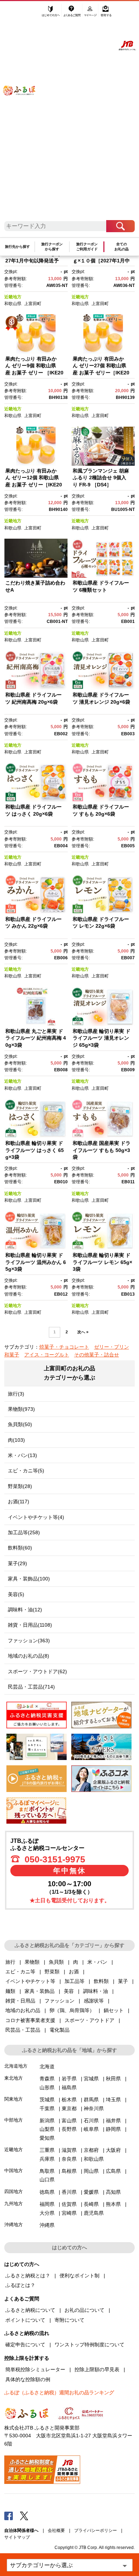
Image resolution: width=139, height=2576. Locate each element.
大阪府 (113, 2150)
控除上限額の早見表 (97, 2369)
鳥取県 (47, 2171)
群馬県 (91, 2100)
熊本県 (113, 2204)
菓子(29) (17, 1563)
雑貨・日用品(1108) (30, 1625)
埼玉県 (113, 2100)
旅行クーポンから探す (52, 247)
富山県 (69, 2121)
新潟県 (47, 2121)
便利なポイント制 (79, 2276)
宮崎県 (69, 2213)
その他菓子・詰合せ (97, 1355)
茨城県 (47, 2100)
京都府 (91, 2150)
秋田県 (113, 2079)
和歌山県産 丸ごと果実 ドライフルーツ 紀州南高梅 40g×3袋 (36, 1038)
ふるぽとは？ (20, 2285)
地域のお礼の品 (23, 2010)
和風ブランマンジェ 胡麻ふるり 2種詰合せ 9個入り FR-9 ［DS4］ (101, 478)
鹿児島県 (94, 2213)
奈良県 (69, 2159)
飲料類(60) (20, 1548)
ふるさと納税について (30, 2310)
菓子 (123, 1981)
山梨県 (47, 2129)
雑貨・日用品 (20, 2001)
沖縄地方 (14, 2225)
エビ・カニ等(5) (26, 1471)
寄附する (106, 13)
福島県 (69, 2087)
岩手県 (69, 2079)
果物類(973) (21, 1409)
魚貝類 (56, 1962)
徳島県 (47, 2192)
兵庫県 (47, 2159)
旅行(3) (16, 1394)
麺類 (10, 1991)
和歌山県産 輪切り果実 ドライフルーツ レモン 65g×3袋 (102, 1262)
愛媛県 (91, 2192)
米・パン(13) (22, 1455)
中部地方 (14, 2120)
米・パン (97, 1962)
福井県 (113, 2121)
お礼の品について (84, 2310)
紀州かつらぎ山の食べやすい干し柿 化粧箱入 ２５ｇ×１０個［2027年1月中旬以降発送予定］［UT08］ (103, 260)
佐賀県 (69, 2204)
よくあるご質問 (73, 13)
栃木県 (69, 2100)
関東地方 (14, 2099)
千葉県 (47, 2108)
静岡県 (113, 2129)
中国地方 (14, 2170)
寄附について (69, 2320)
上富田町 (33, 304)
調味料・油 (96, 1991)
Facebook (9, 2516)
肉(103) (16, 1440)
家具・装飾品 (40, 1991)
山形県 (47, 2087)
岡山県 (91, 2171)
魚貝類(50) (20, 1424)
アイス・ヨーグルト (47, 1355)
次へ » (83, 1332)
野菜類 (52, 1972)
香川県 (69, 2192)
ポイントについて (25, 2320)
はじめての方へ (51, 13)
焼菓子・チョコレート (64, 1347)
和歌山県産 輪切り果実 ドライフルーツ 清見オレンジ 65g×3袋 (102, 1038)
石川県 (91, 2121)
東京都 (69, 2108)
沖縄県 (47, 2225)
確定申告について (25, 2345)
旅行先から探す (17, 247)
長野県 (69, 2129)
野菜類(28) (20, 1486)
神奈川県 (94, 2108)
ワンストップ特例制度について (89, 2345)
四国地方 (14, 2191)
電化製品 (60, 2030)
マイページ (91, 13)
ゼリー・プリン (112, 1347)
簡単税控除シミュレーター (35, 2369)
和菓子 (12, 1355)
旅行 (10, 1962)
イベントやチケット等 (30, 1981)
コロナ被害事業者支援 (30, 2020)
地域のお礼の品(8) (29, 1656)
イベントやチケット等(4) (36, 1517)
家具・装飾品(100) (29, 1579)
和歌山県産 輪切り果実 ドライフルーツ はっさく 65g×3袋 (35, 1150)
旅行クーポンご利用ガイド (87, 247)
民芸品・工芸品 (23, 2030)
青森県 (47, 2079)
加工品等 (74, 1981)
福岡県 (47, 2204)
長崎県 (91, 2204)
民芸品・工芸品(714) (31, 1687)
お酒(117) (19, 1502)
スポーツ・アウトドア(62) (37, 1671)
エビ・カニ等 (20, 1972)
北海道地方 (16, 2066)
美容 (69, 1991)
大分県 (47, 2213)
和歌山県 (13, 304)
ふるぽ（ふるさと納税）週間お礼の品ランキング (59, 2393)
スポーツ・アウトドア (89, 2020)
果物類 (32, 1962)
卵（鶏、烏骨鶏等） (72, 2010)
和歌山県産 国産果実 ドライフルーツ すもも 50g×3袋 (102, 1150)
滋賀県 (69, 2150)
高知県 (113, 2192)
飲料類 (101, 1981)
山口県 (47, 2180)
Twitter (24, 2516)
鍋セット (114, 2010)
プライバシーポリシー (96, 2530)
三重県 (47, 2150)
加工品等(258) (24, 1532)
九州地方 (14, 2204)
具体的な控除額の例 (28, 2379)
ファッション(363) (29, 1641)
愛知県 (47, 2138)
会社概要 (56, 2530)
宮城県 (91, 2079)
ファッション (60, 2001)
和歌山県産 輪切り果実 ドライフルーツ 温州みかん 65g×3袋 (36, 1262)
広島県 (113, 2171)
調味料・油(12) (25, 1610)
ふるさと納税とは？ (28, 2276)
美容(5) (16, 1594)
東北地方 (14, 2078)
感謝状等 (94, 2001)
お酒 (74, 1972)
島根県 (69, 2171)
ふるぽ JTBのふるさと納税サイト (24, 114)
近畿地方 (13, 297)
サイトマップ (17, 2537)
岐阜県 (91, 2129)
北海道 (47, 2066)
